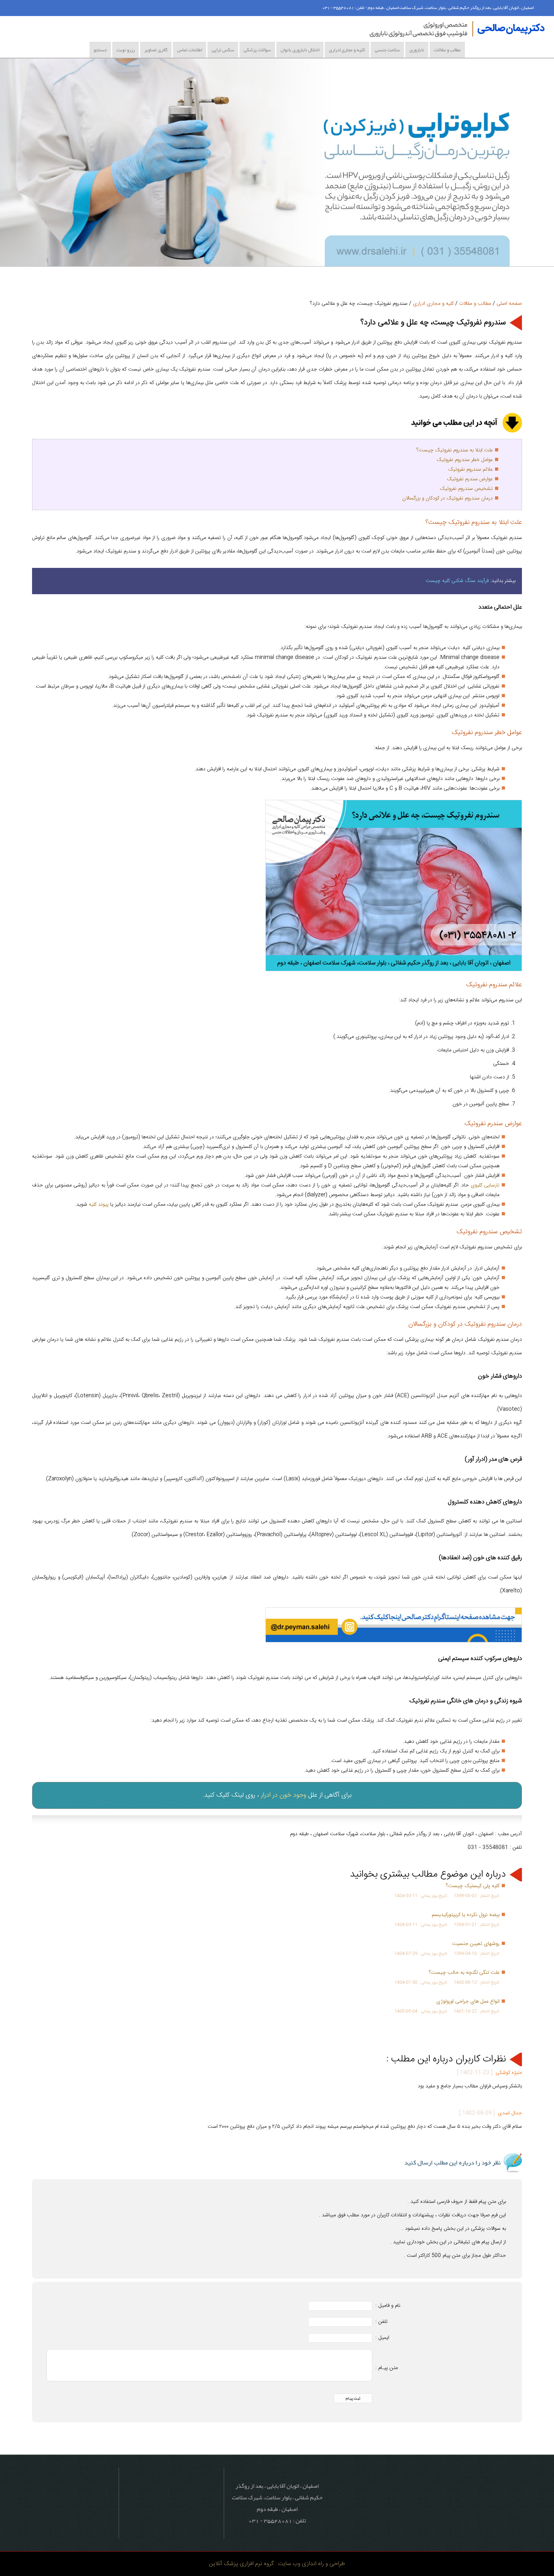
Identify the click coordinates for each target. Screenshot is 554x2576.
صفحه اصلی (509, 304)
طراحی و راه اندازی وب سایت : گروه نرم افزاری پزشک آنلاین (277, 2564)
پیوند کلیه (99, 1205)
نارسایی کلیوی (485, 1185)
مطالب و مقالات (447, 50)
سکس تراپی (223, 50)
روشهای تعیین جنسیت (476, 1944)
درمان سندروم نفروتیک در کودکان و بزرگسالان (448, 498)
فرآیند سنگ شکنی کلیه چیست (457, 581)
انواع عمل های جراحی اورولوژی (468, 2002)
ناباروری (417, 50)
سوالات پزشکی (257, 50)
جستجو (100, 50)
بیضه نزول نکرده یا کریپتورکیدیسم (466, 1915)
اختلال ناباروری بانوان (300, 50)
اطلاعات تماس (189, 50)
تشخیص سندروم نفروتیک (466, 489)
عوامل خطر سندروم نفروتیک (465, 460)
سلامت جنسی (387, 50)
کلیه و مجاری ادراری (347, 50)
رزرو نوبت (126, 50)
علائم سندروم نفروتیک (470, 470)
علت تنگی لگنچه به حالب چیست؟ (464, 1973)
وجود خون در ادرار (284, 1795)
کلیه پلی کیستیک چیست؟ (473, 1886)
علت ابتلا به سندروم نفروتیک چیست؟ (454, 450)
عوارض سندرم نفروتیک (470, 479)
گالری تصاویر (156, 50)
